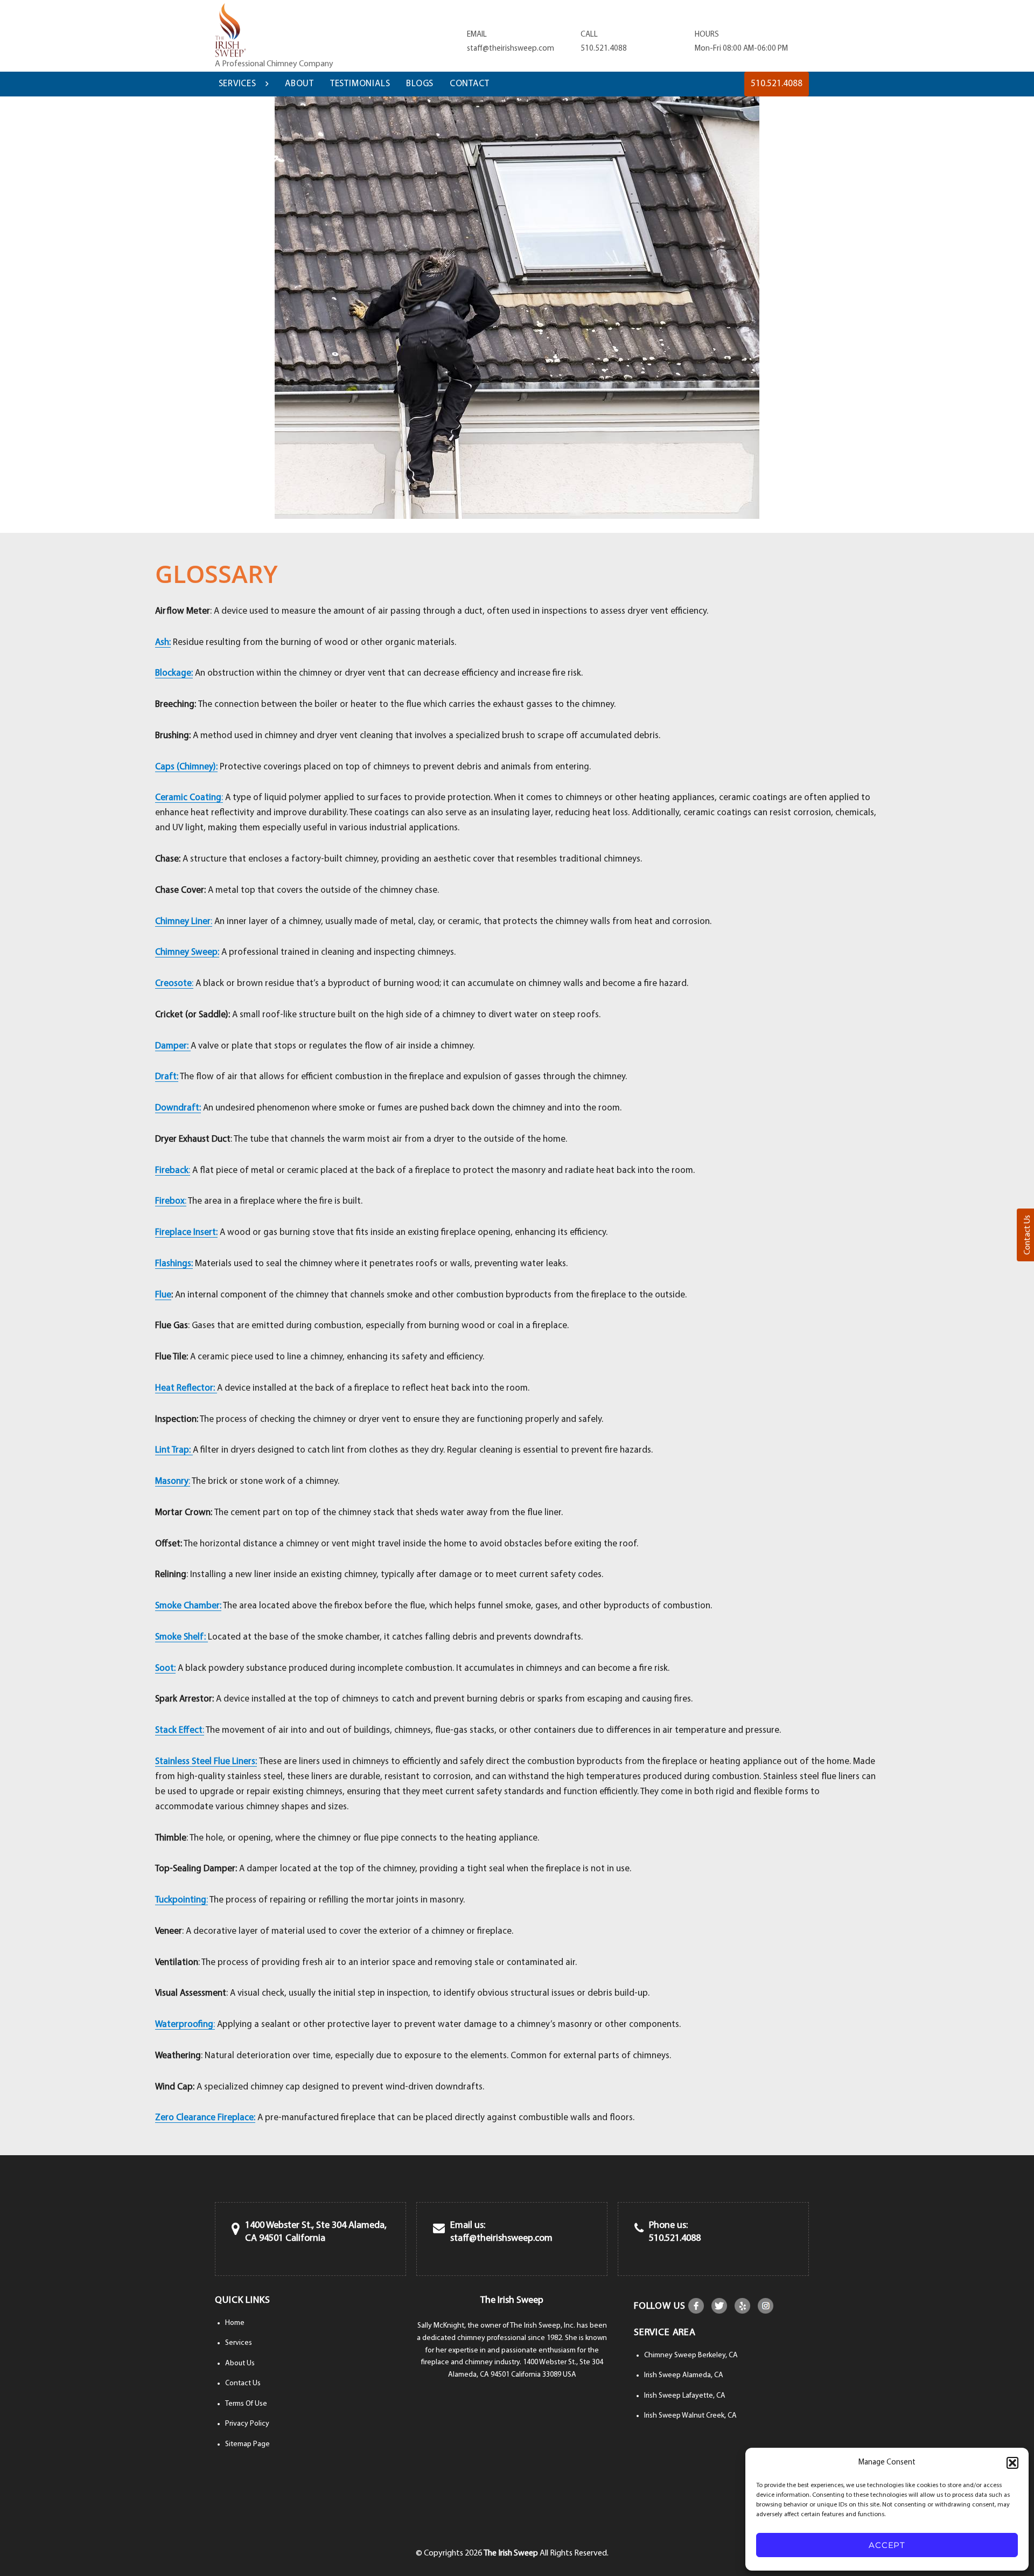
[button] (1012, 2463)
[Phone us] (639, 2229)
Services (237, 84)
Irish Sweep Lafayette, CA (685, 2396)
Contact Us (243, 2383)
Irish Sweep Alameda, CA (684, 2375)
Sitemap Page (247, 2444)
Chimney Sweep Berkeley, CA (691, 2355)
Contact (470, 84)
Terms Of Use (246, 2404)
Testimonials (360, 84)
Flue (163, 1295)
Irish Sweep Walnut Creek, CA (690, 2416)
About (299, 84)
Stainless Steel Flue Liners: (206, 1762)
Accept (887, 2545)
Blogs (420, 84)
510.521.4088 (604, 49)
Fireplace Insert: (186, 1233)
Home (235, 2323)
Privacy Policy (247, 2424)
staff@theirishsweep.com (511, 49)
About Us (240, 2363)
